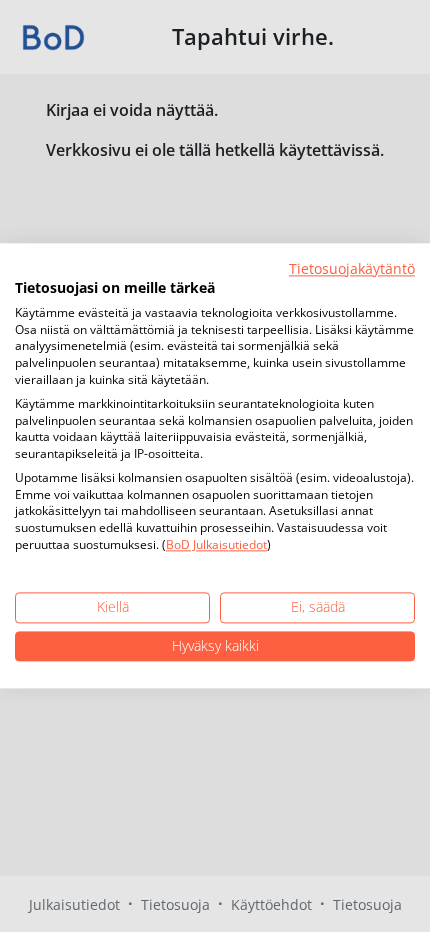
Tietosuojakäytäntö (352, 268)
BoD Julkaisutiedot (216, 544)
